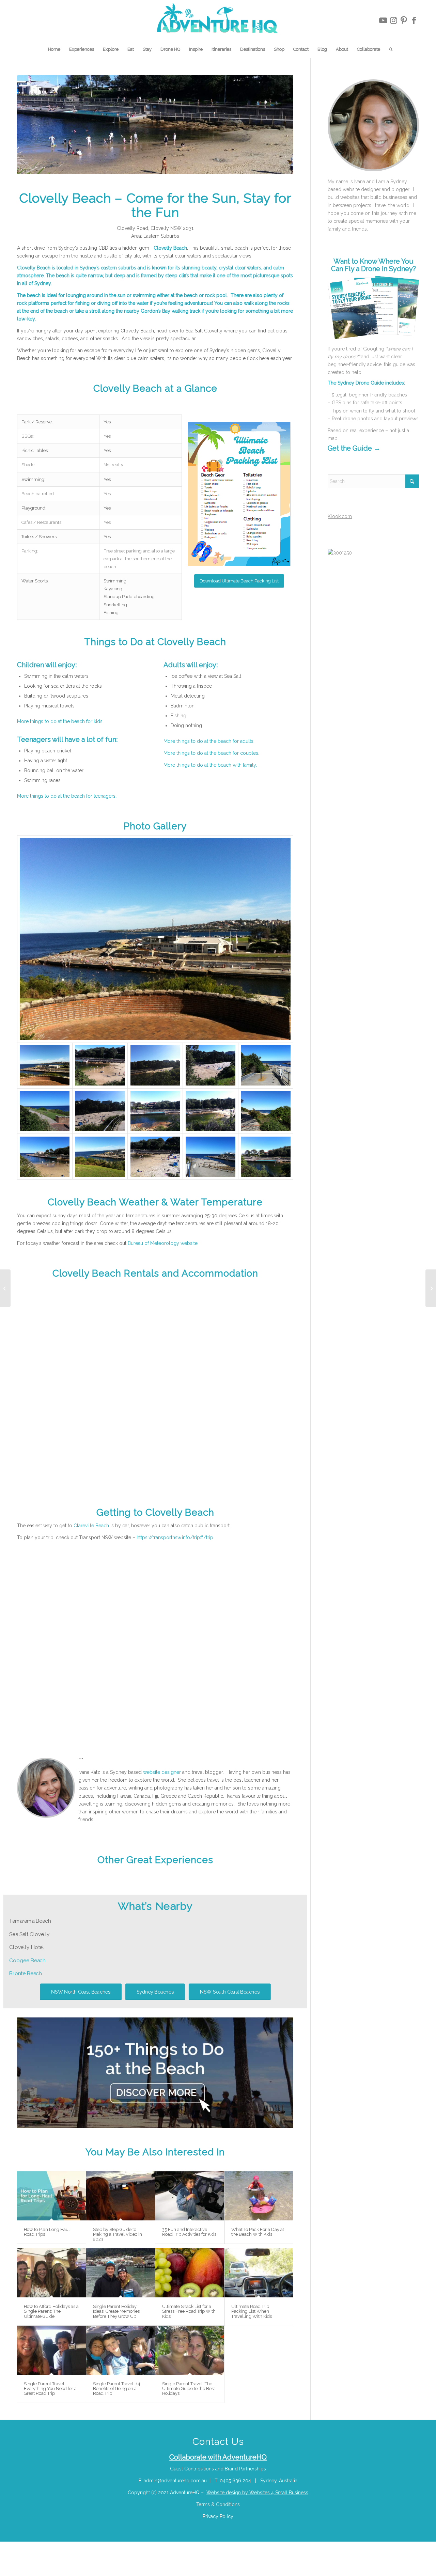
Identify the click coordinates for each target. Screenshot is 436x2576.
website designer (162, 1772)
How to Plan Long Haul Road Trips (47, 2232)
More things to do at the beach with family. (210, 765)
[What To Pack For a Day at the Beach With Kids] (259, 2196)
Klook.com (340, 516)
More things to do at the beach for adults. (209, 741)
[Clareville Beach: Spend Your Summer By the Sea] (5, 1288)
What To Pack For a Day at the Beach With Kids (258, 2232)
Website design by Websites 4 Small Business (257, 2493)
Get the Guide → (354, 448)
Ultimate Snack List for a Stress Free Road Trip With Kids (189, 2311)
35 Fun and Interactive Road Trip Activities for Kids (189, 2232)
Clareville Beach (91, 1526)
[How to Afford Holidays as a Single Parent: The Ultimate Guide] (51, 2273)
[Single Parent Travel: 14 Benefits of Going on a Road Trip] (121, 2350)
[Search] (388, 49)
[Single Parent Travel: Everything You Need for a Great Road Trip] (51, 2350)
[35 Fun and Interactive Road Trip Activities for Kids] (190, 2196)
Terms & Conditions (218, 2504)
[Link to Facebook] (414, 20)
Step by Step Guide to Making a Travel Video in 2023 (118, 2234)
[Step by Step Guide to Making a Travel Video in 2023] (121, 2196)
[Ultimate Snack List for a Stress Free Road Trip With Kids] (190, 2273)
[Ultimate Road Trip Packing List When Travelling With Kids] (259, 2273)
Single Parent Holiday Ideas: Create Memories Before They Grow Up (116, 2311)
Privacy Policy (218, 2516)
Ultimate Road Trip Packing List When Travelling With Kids (252, 2311)
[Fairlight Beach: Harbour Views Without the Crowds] (431, 1288)
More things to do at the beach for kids (60, 721)
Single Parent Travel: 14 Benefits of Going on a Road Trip (117, 2389)
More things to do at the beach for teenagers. (67, 796)
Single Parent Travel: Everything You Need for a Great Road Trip (50, 2389)
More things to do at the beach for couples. (211, 753)
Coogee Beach (27, 1961)
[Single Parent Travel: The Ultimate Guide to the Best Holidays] (190, 2350)
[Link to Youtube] (383, 20)
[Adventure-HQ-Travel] (218, 20)
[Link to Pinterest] (404, 20)
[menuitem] (54, 49)
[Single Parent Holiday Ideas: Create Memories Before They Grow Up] (121, 2273)
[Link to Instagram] (393, 20)
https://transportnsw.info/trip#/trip (175, 1537)
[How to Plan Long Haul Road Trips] (51, 2196)
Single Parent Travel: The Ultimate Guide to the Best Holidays (189, 2389)
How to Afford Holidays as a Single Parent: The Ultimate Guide (51, 2311)
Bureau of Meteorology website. (163, 1243)
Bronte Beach (26, 1973)
